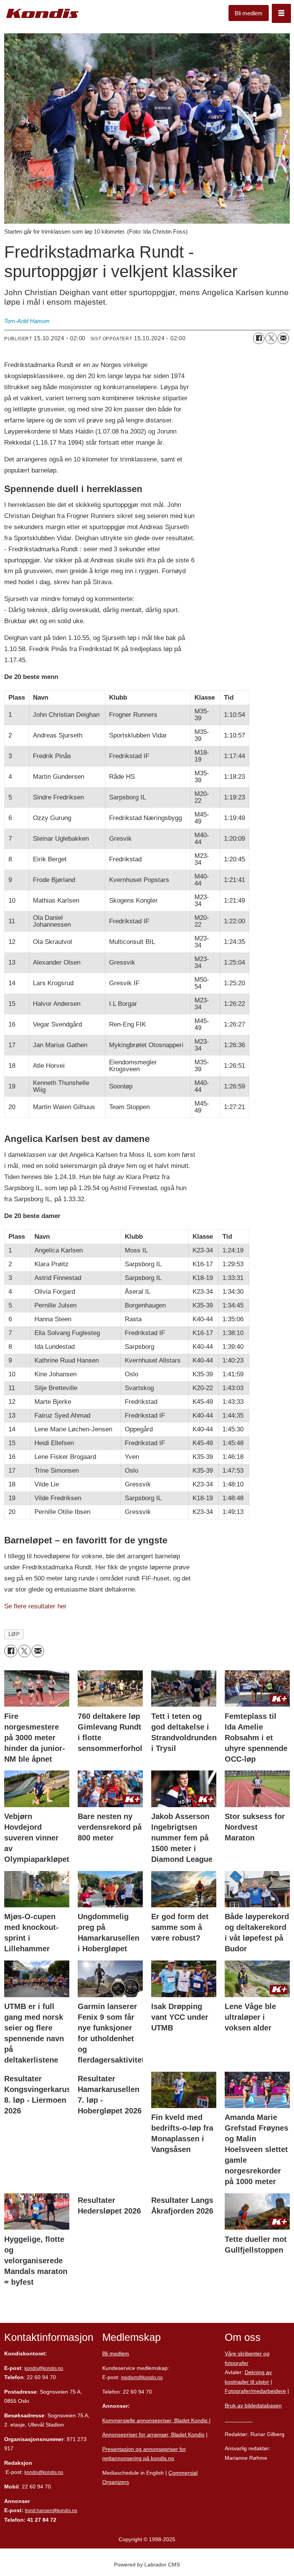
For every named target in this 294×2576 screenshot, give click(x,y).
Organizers (116, 2482)
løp (14, 1634)
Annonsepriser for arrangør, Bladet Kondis (153, 2435)
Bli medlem (249, 13)
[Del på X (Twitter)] (271, 338)
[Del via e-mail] (283, 338)
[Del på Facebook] (259, 338)
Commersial (183, 2473)
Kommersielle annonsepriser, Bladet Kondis (156, 2420)
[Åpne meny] (281, 13)
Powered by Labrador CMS (147, 2565)
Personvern (239, 2420)
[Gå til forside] (42, 14)
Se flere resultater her (35, 1606)
